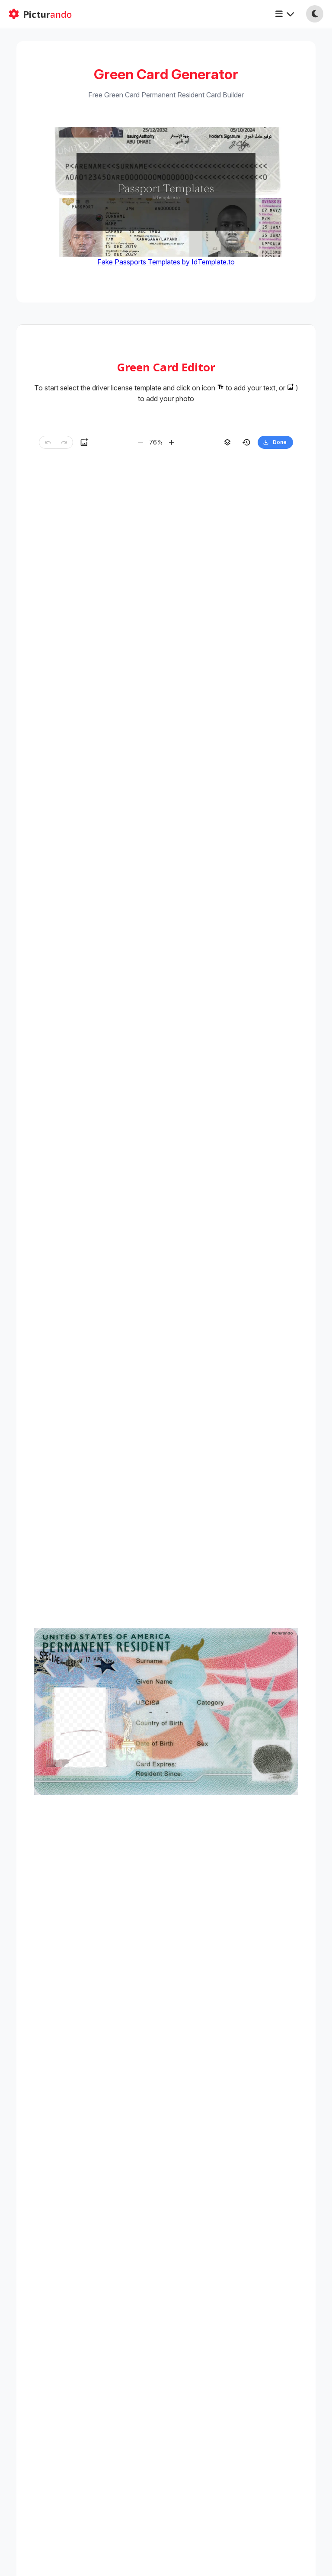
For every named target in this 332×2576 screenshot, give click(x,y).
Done (280, 442)
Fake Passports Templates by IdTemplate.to (166, 262)
